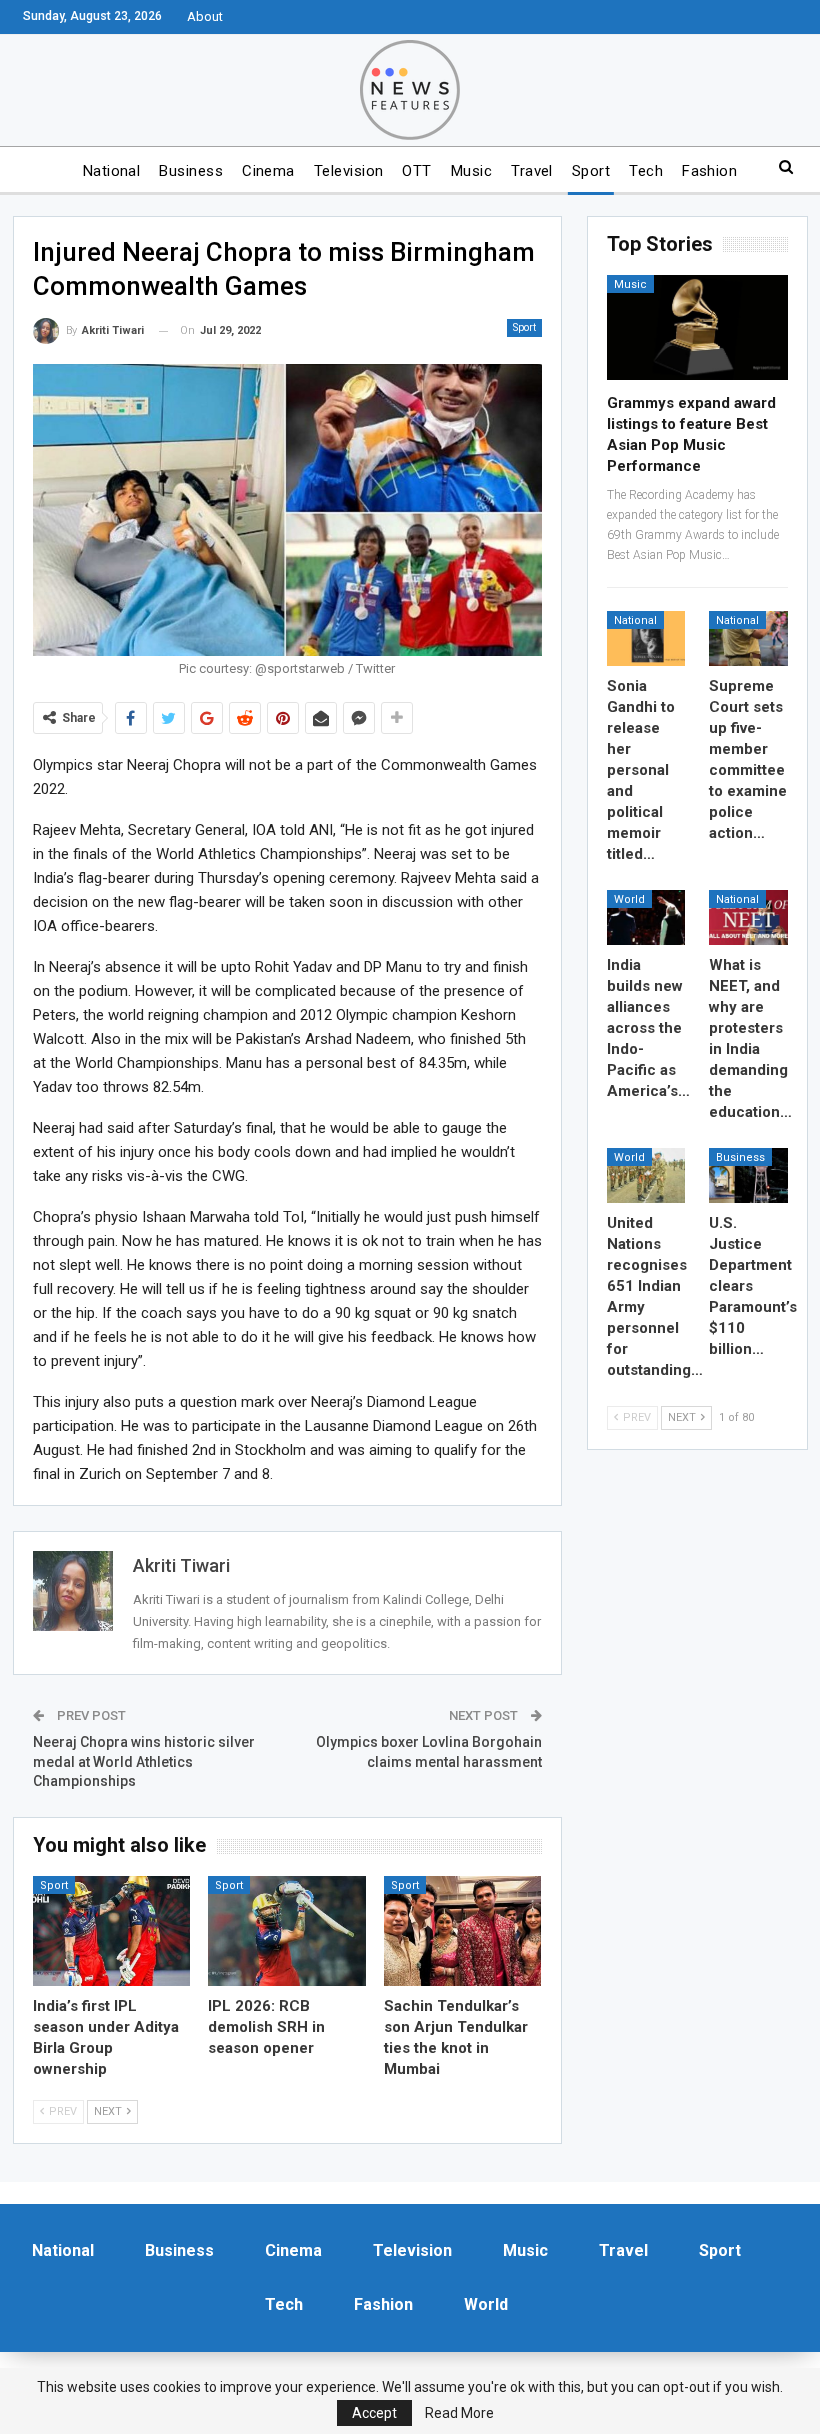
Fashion (709, 171)
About (205, 16)
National (112, 171)
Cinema (268, 171)
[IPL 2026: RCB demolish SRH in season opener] (287, 1931)
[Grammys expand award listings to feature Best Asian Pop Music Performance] (697, 327)
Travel (532, 171)
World (629, 899)
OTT (416, 171)
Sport (591, 171)
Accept (374, 2413)
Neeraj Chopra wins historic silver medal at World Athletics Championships (144, 1761)
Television (349, 171)
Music (471, 171)
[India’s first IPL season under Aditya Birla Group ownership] (112, 1931)
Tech (646, 171)
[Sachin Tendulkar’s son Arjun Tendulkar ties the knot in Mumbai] (463, 1931)
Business (191, 171)
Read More (459, 2413)
